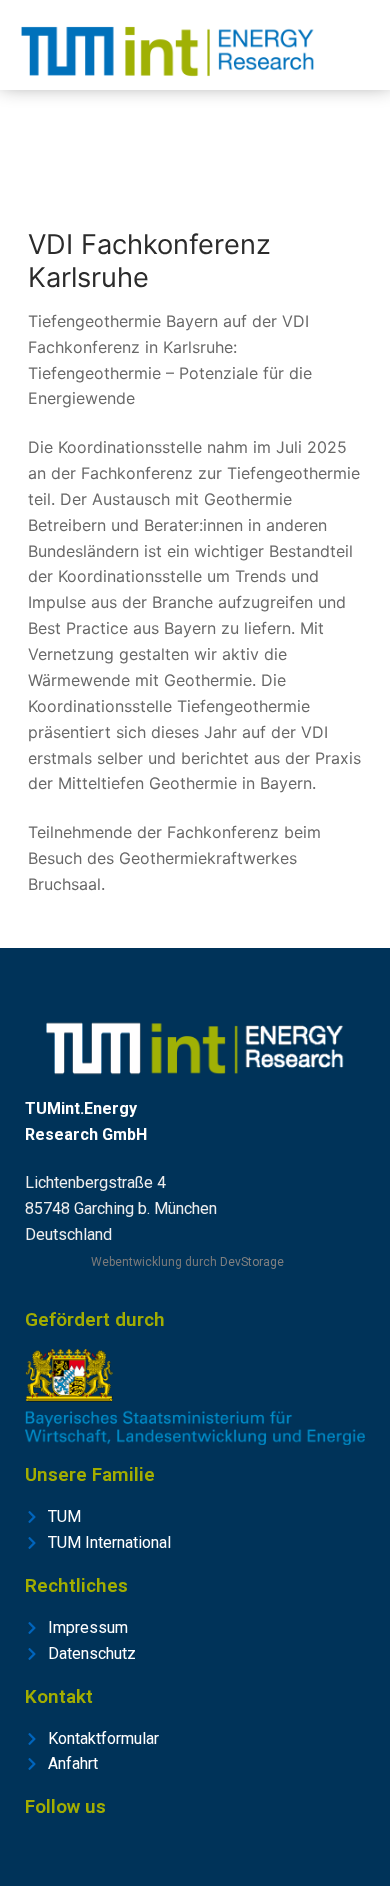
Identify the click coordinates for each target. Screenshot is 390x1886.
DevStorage (252, 1262)
